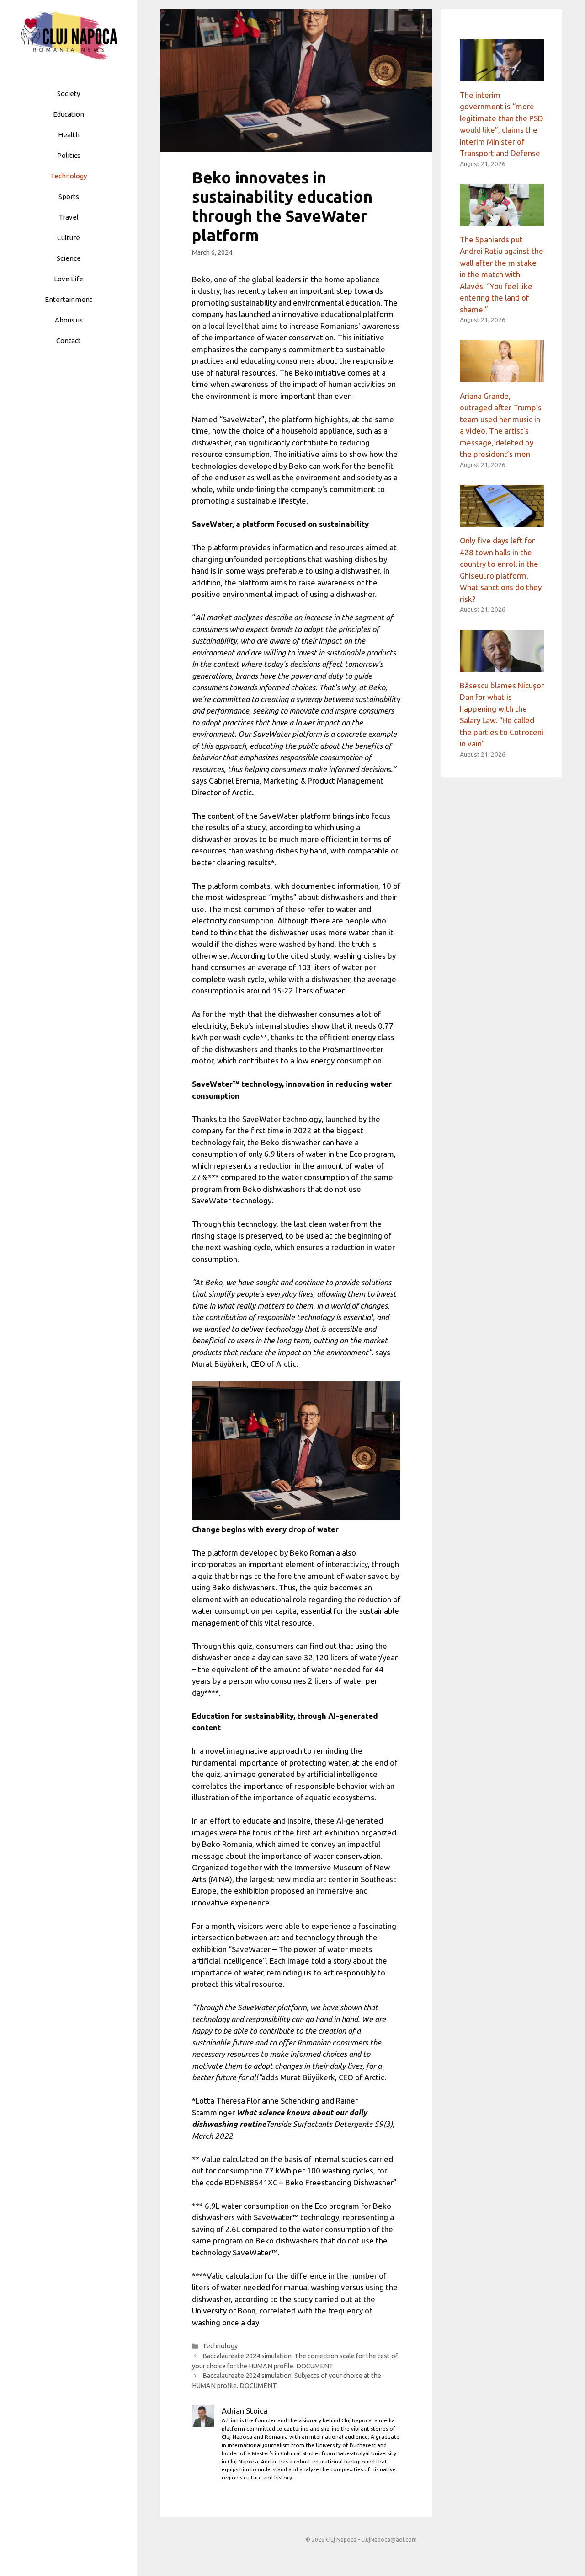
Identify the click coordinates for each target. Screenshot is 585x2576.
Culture (69, 238)
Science (69, 258)
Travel (69, 217)
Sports (69, 196)
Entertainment (69, 299)
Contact (69, 341)
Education (69, 114)
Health (69, 135)
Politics (69, 155)
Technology (69, 176)
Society (69, 94)
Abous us (69, 320)
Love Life (69, 279)
